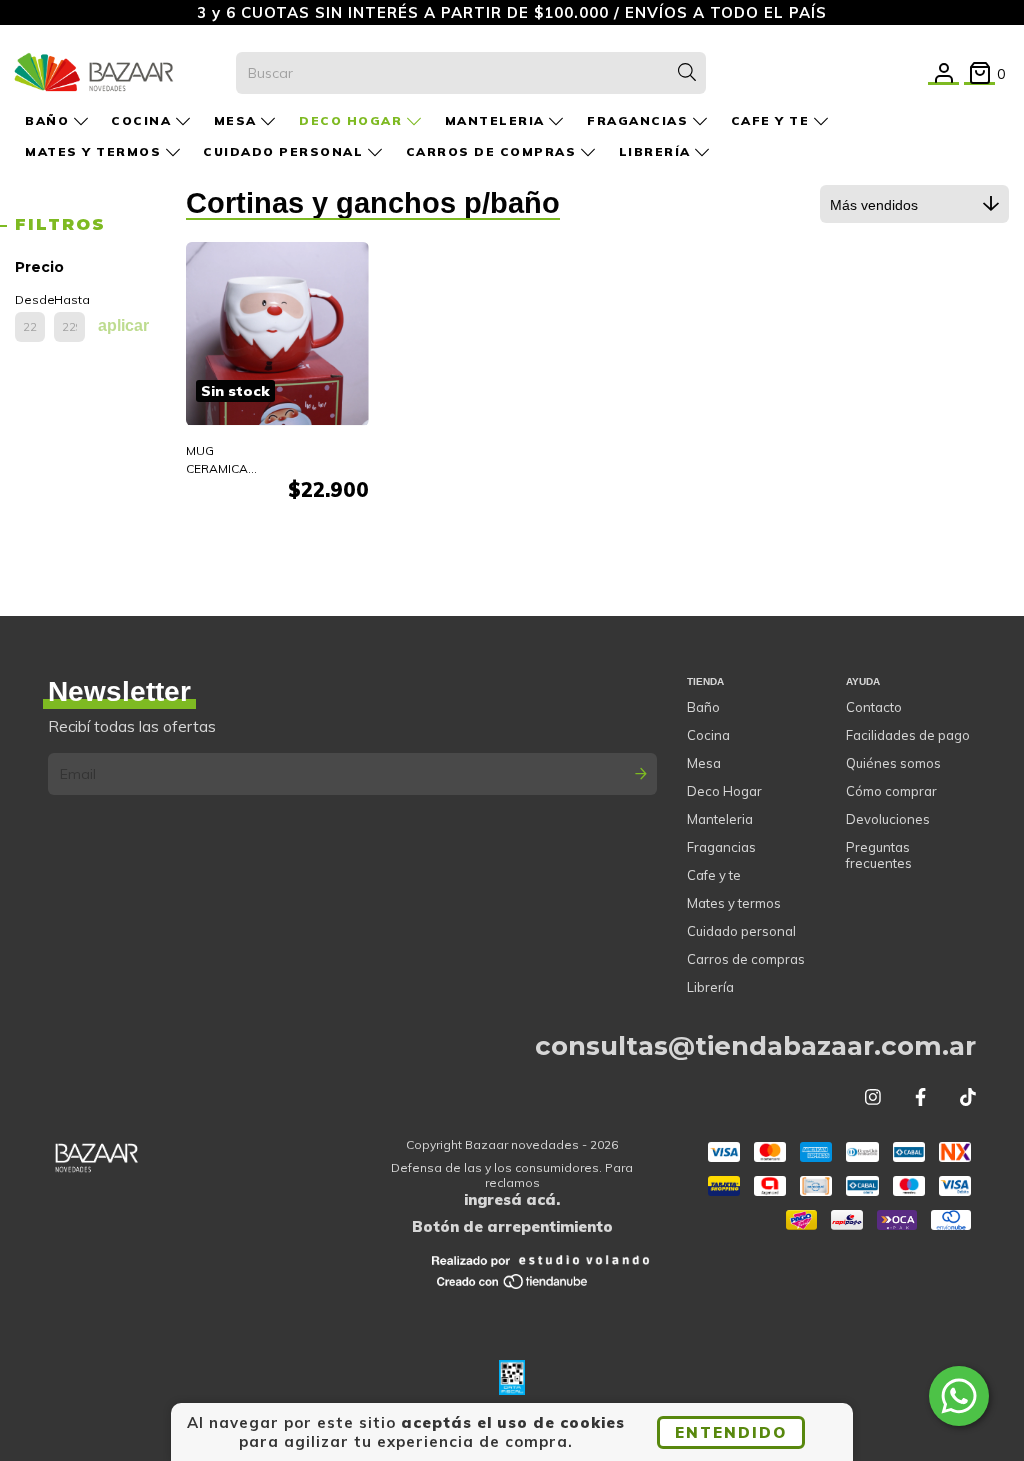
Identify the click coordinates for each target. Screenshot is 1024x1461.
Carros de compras (493, 151)
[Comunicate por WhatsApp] (959, 1396)
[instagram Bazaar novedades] (873, 1097)
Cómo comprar (891, 791)
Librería (657, 151)
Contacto (874, 707)
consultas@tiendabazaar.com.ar (755, 1046)
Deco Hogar (353, 120)
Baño (49, 120)
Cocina (143, 120)
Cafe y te (772, 120)
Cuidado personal (285, 151)
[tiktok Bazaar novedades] (968, 1097)
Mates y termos (95, 151)
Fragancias (640, 120)
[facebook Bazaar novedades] (920, 1097)
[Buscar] (687, 73)
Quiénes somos (893, 763)
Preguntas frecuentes (879, 855)
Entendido (731, 1432)
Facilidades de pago (908, 735)
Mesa (238, 120)
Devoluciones (888, 819)
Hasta (69, 299)
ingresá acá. (512, 1199)
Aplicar (123, 325)
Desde (30, 299)
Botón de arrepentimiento (512, 1226)
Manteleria (497, 120)
